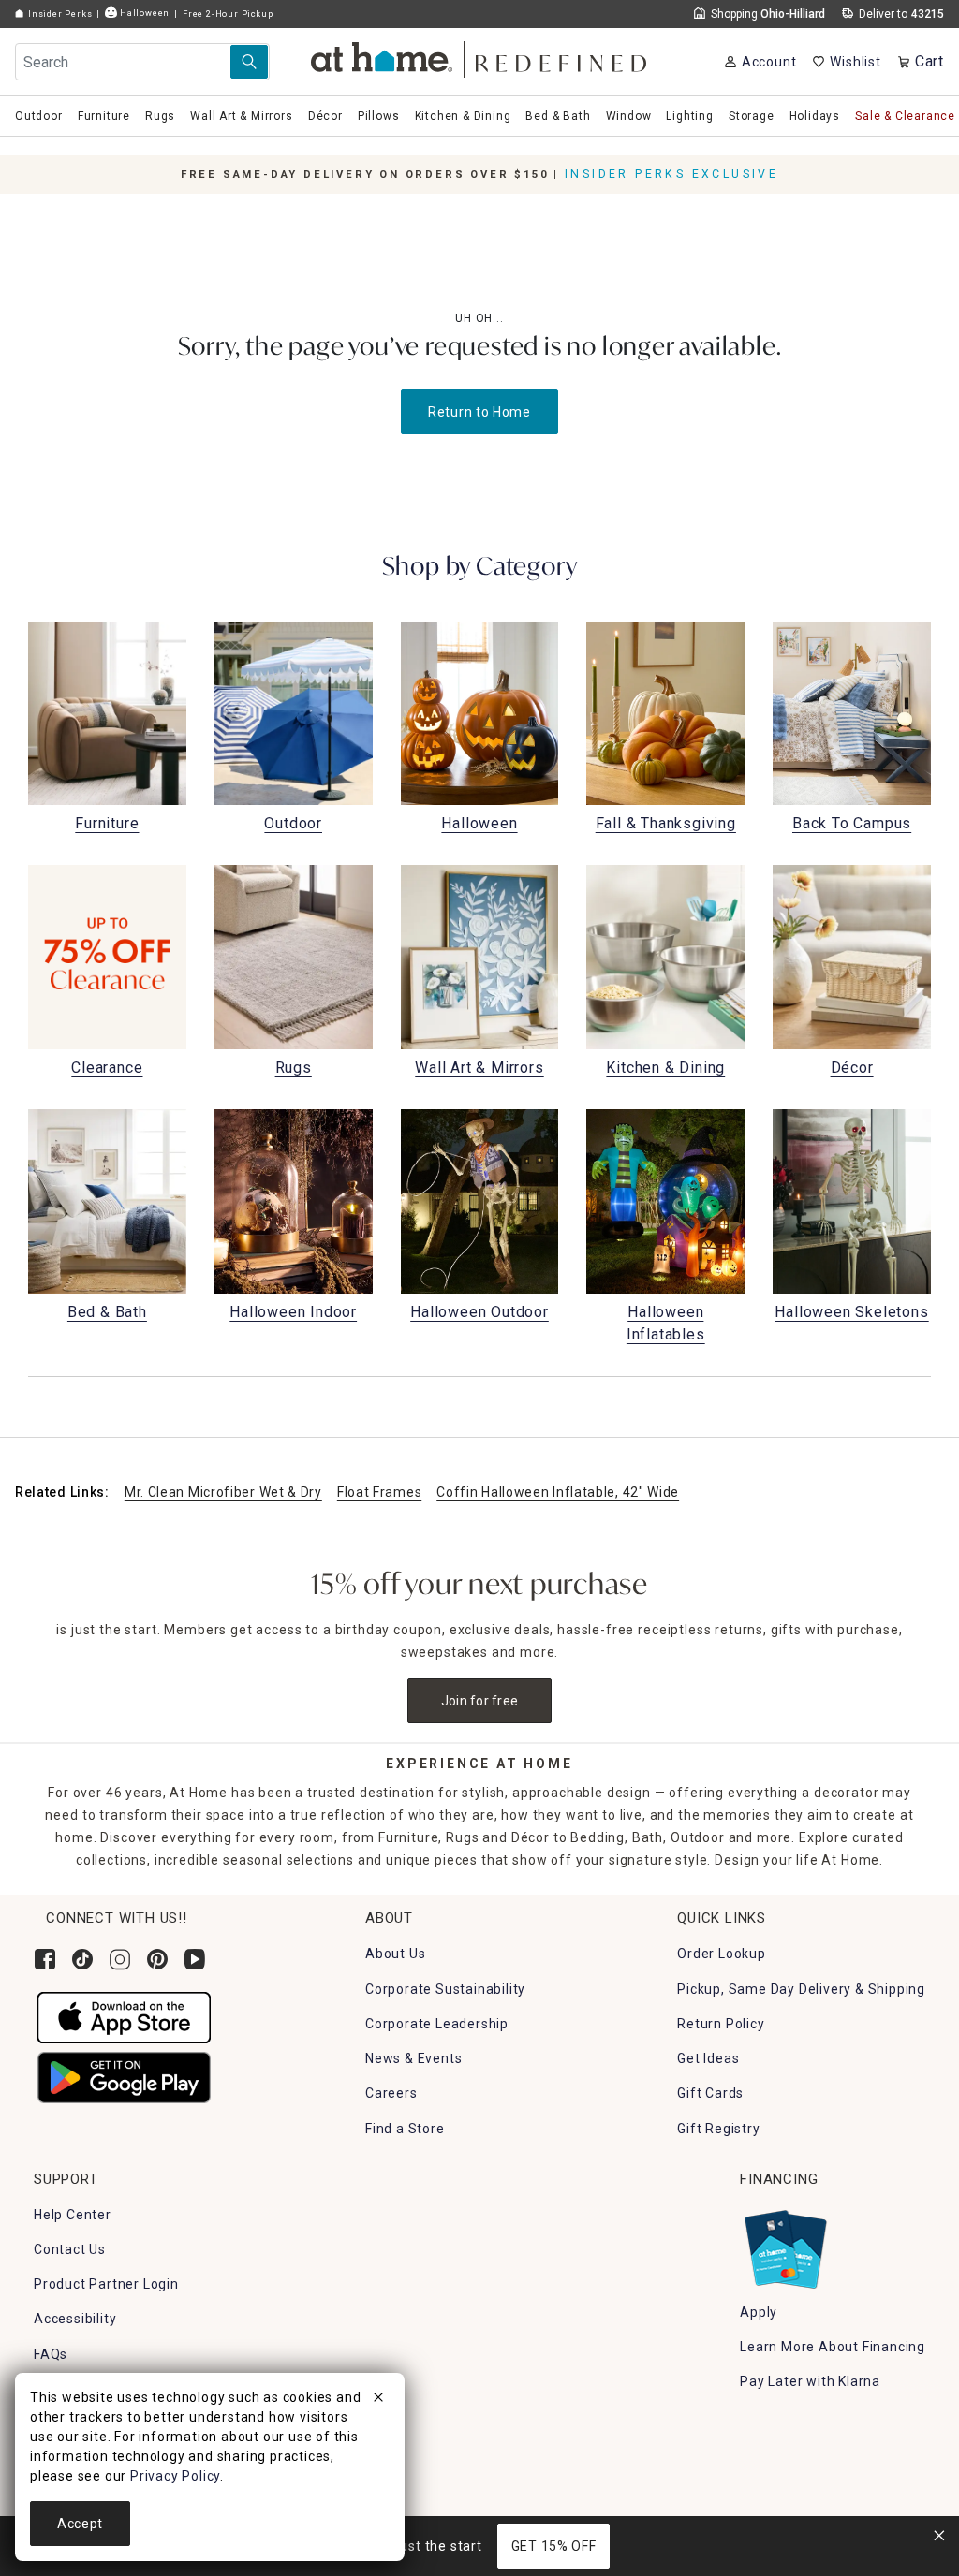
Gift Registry (718, 2129)
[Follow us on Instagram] (120, 1959)
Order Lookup (722, 1954)
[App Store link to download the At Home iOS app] (124, 2016)
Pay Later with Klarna (810, 2381)
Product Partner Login (106, 2284)
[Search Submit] (249, 62)
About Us (395, 1954)
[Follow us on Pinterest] (157, 1959)
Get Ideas (708, 2058)
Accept (80, 2524)
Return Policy (721, 2024)
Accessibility (75, 2319)
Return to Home (479, 412)
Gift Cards (710, 2093)
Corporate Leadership (437, 2024)
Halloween (143, 13)
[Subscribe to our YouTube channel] (195, 1959)
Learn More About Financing (833, 2347)
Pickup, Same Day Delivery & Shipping (801, 1989)
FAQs (51, 2354)
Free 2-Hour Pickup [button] (228, 14)
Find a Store (405, 2129)
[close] (378, 2400)
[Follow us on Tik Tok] (82, 1959)
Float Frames (379, 1492)
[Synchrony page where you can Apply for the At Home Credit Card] (784, 2245)
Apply (759, 2312)
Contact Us (70, 2249)
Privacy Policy (175, 2476)
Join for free (480, 1701)
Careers (391, 2093)
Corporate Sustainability (445, 1989)
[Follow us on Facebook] (45, 1959)
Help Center (73, 2215)
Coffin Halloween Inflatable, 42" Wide (558, 1492)
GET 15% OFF (554, 2546)
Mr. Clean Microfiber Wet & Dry (223, 1492)
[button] (480, 57)
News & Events (413, 2058)
